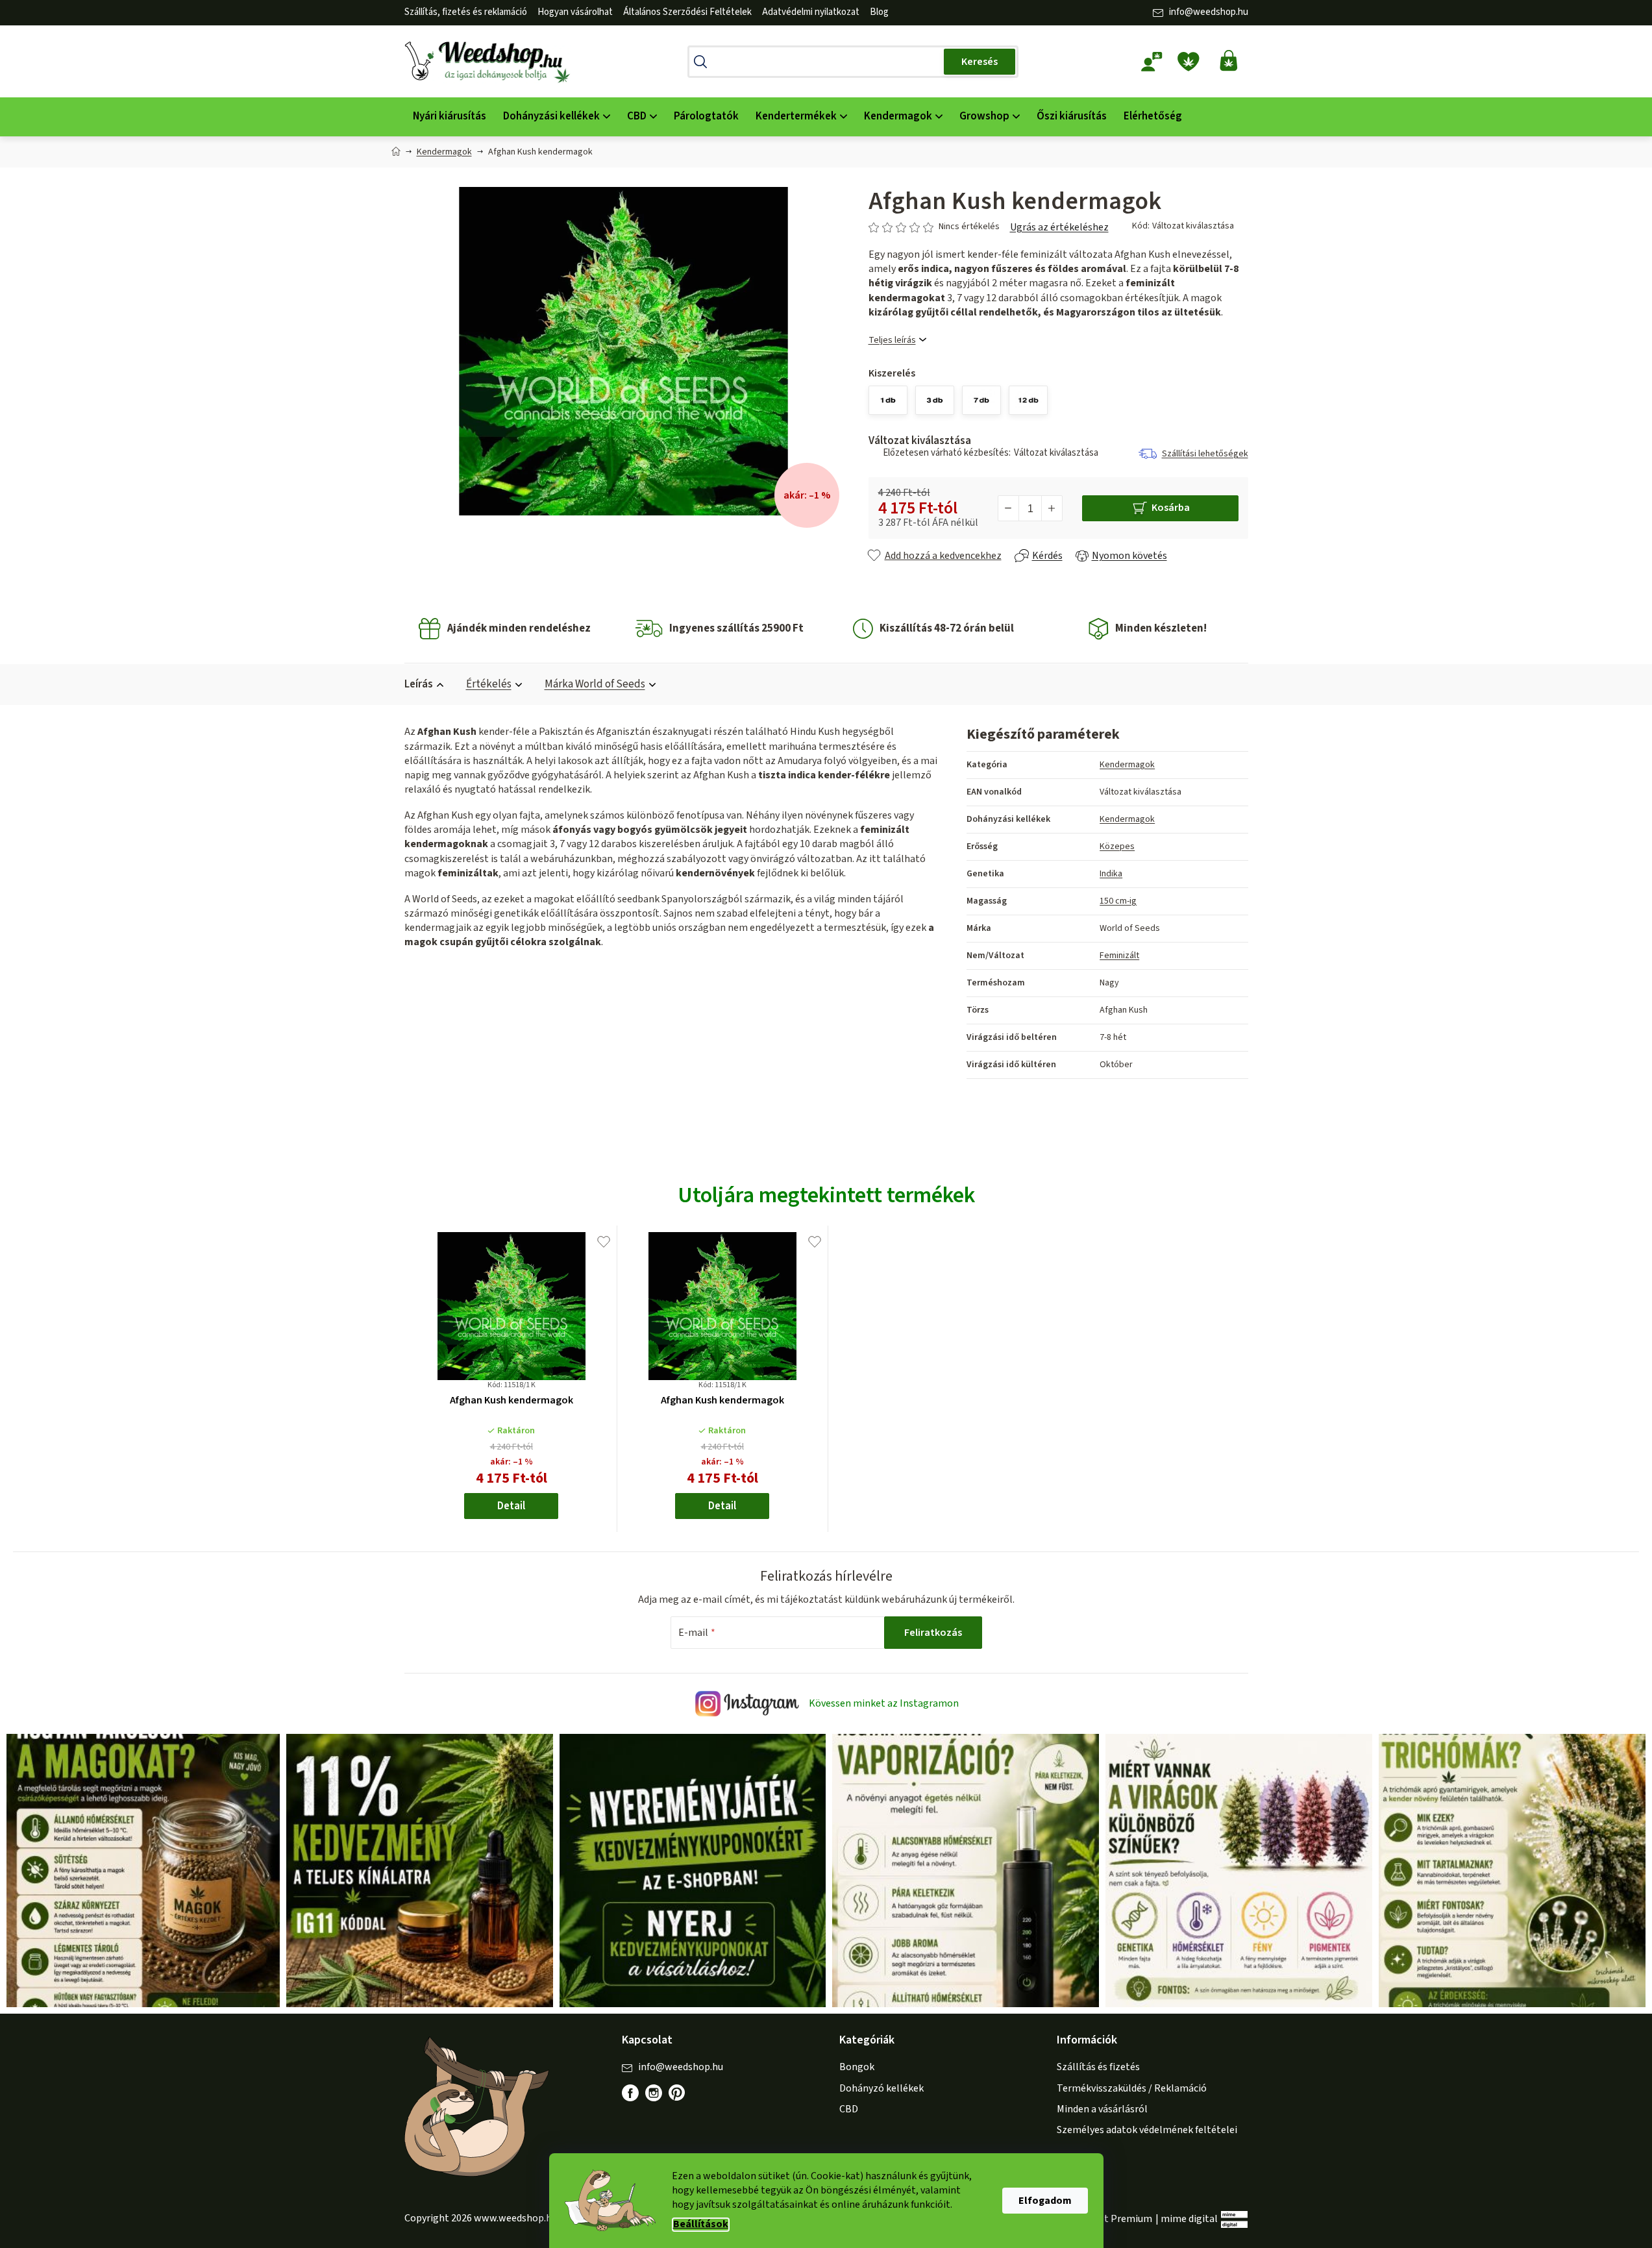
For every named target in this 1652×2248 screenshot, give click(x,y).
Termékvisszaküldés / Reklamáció (1132, 2088)
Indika (1111, 874)
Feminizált (1119, 956)
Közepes (1117, 846)
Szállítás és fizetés (1098, 2067)
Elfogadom (1045, 2201)
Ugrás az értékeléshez (1059, 227)
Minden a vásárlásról (1102, 2109)
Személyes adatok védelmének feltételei (1147, 2130)
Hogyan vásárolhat (575, 12)
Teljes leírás (892, 340)
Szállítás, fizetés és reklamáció (466, 12)
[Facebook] (630, 2093)
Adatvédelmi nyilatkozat (811, 12)
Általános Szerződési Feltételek (687, 12)
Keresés (980, 62)
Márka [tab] (595, 684)
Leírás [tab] (419, 684)
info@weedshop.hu (1209, 12)
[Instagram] (654, 2093)
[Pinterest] (684, 2099)
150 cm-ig (1118, 901)
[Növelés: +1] (1052, 508)
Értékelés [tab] (489, 684)
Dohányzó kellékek (881, 2088)
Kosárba (1171, 508)
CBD (849, 2109)
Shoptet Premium (1112, 2219)
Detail (511, 1506)
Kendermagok (1127, 765)
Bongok (857, 2067)
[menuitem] (450, 117)
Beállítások (701, 2224)
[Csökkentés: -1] (1009, 508)
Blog (879, 12)
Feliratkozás (933, 1633)
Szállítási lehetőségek (1205, 454)
